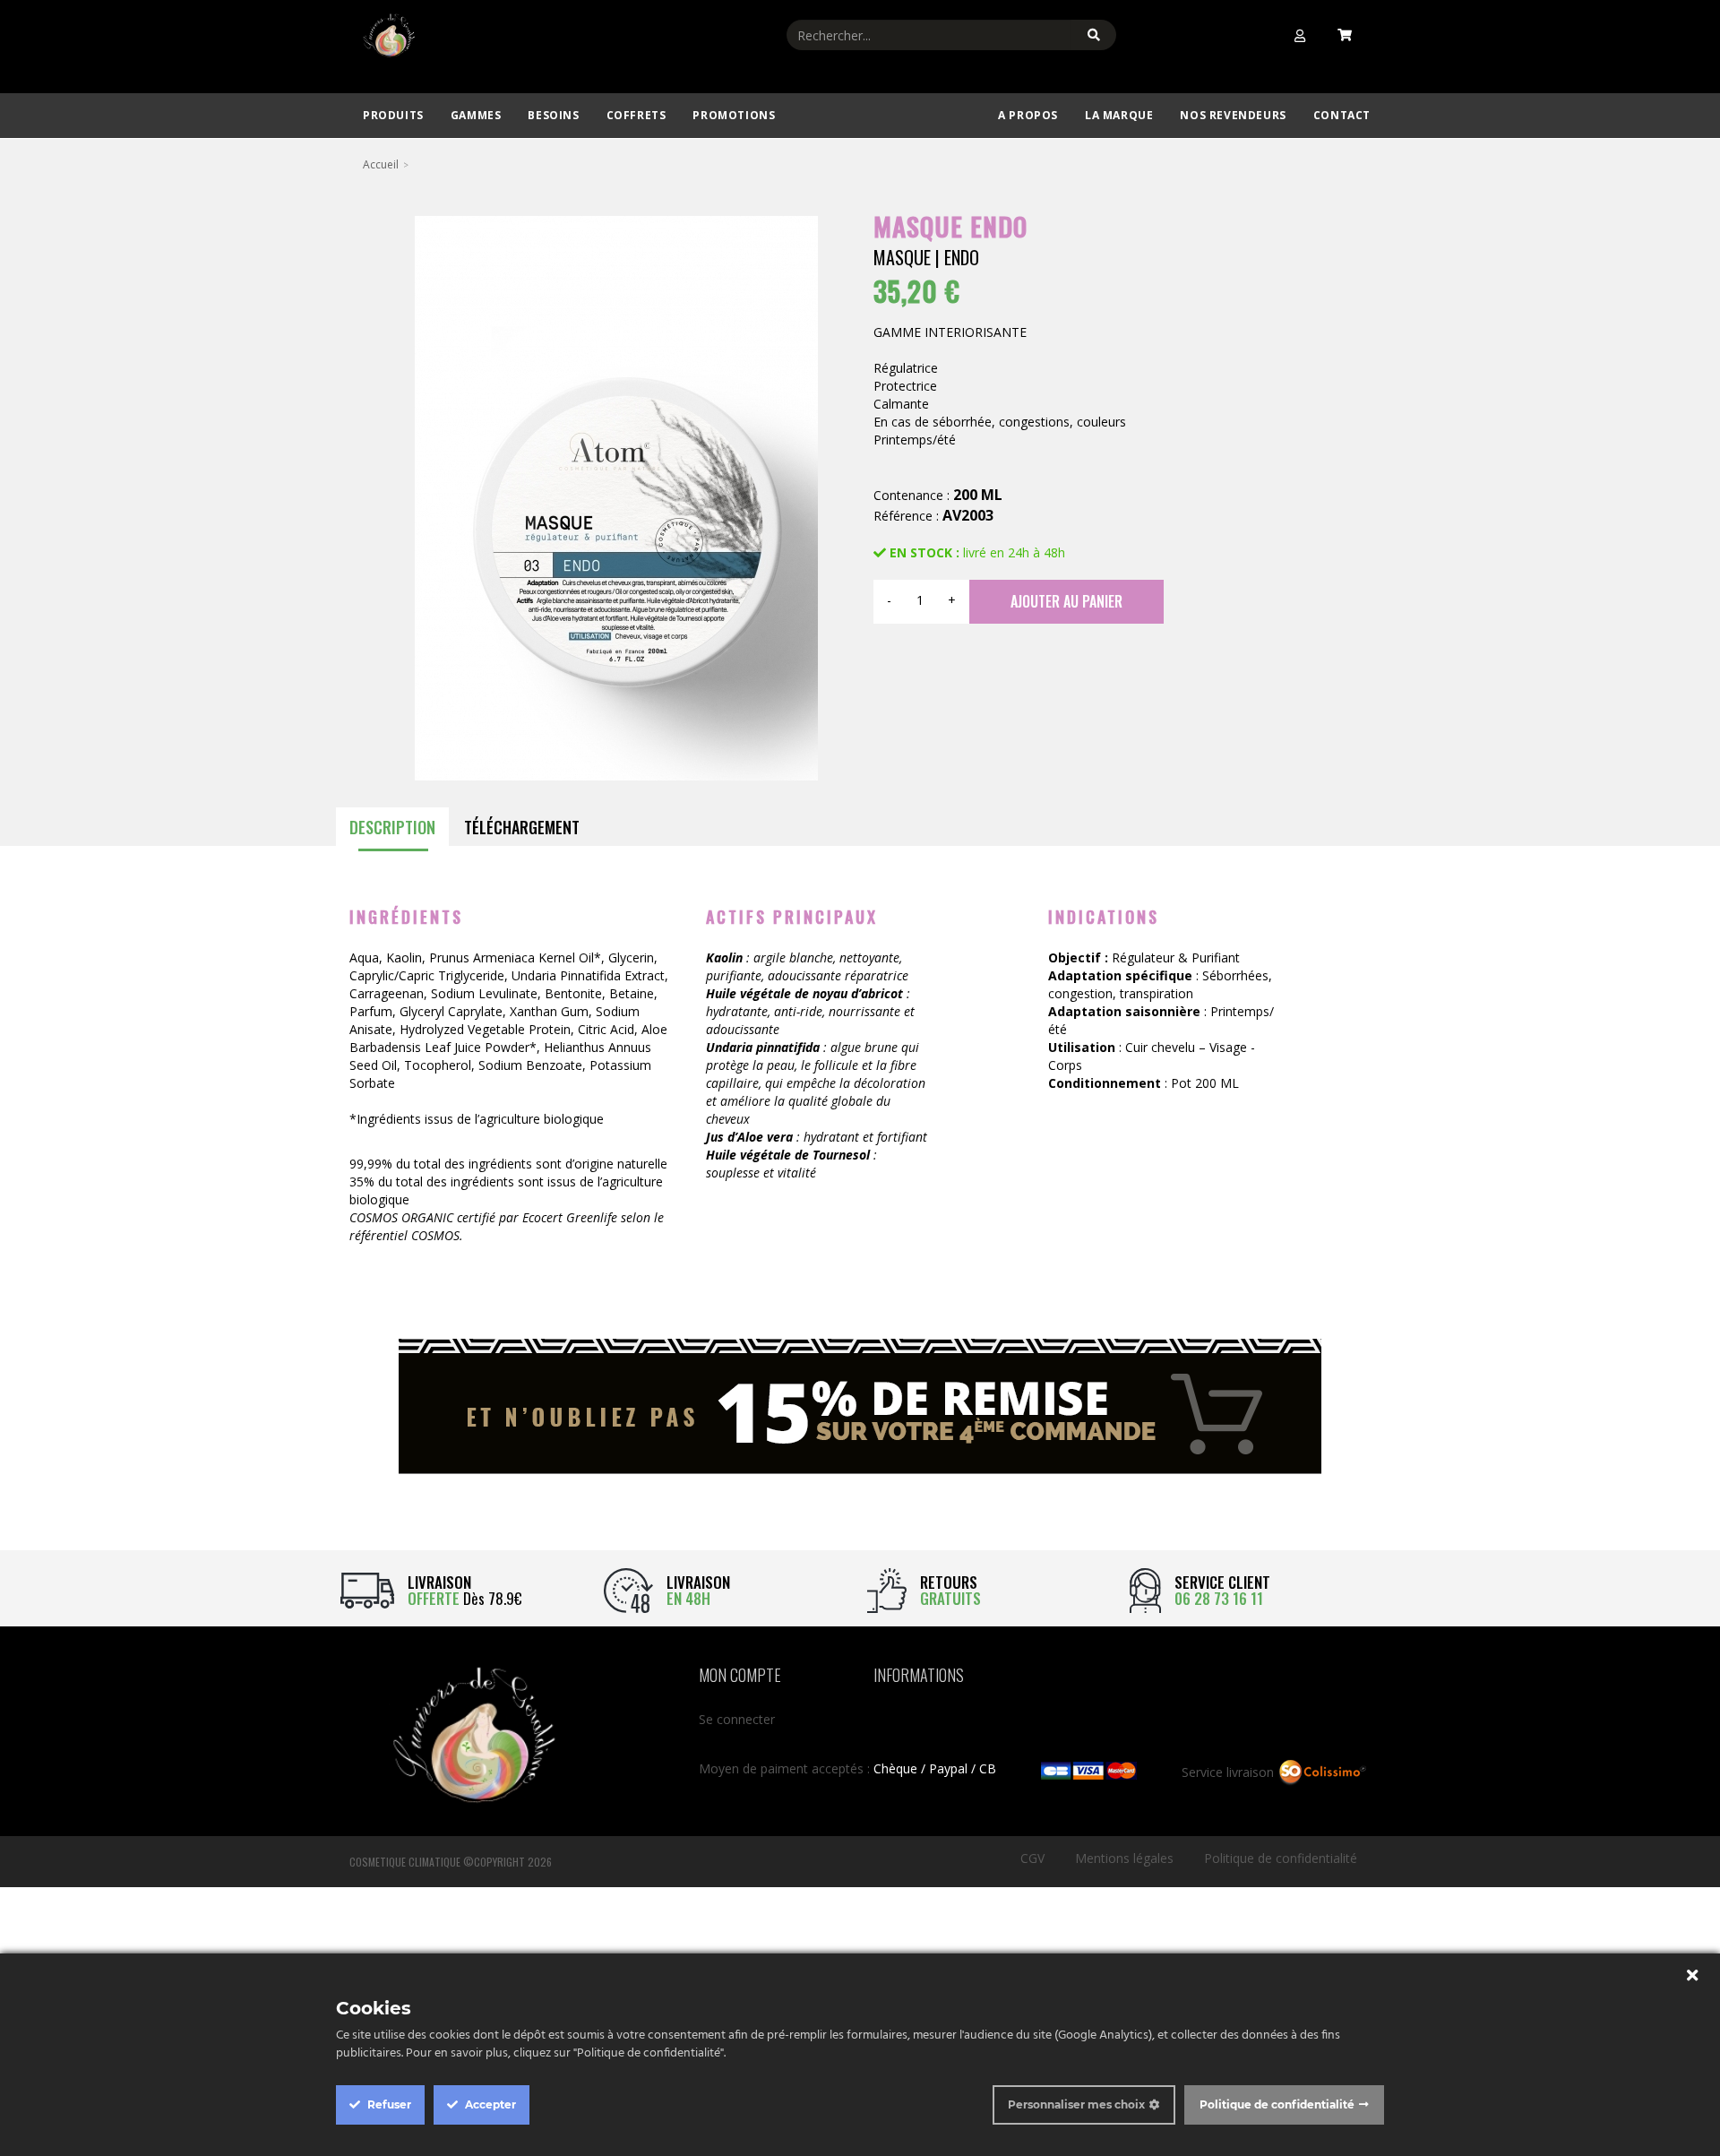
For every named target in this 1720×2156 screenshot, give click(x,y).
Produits (393, 115)
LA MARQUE (1119, 115)
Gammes (476, 115)
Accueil (381, 164)
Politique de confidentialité (1281, 1858)
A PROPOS (1028, 115)
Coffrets (636, 115)
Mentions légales (1124, 1858)
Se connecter (737, 1719)
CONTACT (1342, 115)
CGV (1032, 1858)
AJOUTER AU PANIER (1066, 601)
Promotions (734, 115)
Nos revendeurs (1233, 115)
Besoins (553, 115)
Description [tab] (392, 827)
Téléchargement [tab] (522, 827)
